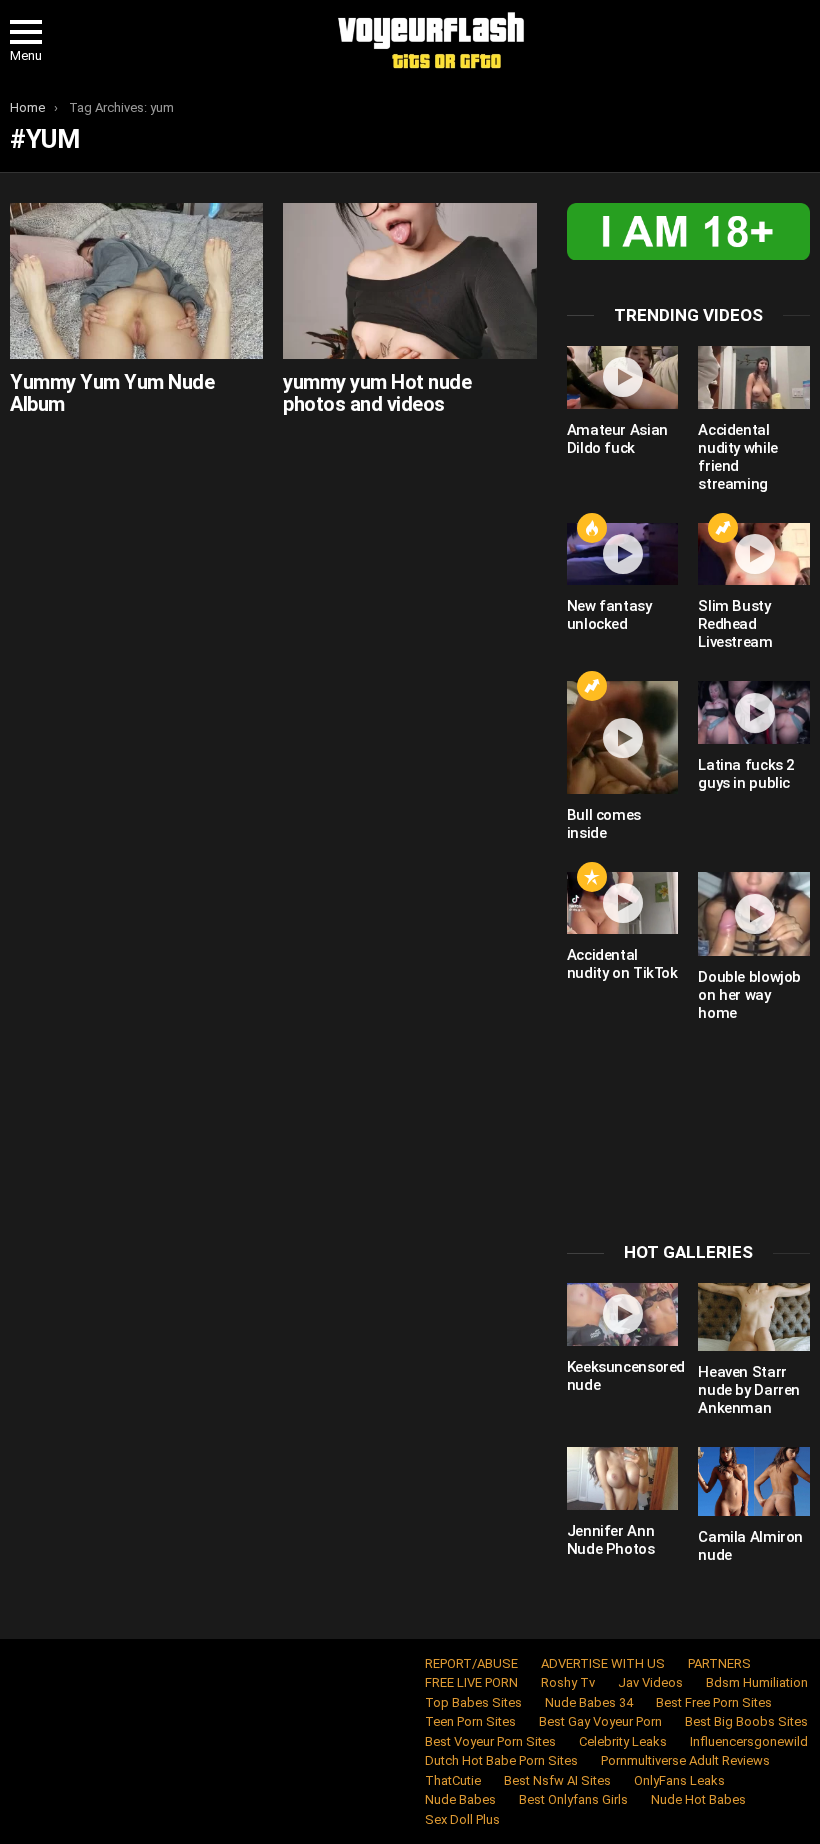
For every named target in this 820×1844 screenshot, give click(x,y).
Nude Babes (460, 1799)
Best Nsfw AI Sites (557, 1780)
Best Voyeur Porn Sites (490, 1741)
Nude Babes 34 (589, 1702)
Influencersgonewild (749, 1741)
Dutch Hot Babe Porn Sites (501, 1760)
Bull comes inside (604, 824)
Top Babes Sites (473, 1702)
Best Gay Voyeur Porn (600, 1721)
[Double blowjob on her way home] (754, 914)
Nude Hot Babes (698, 1799)
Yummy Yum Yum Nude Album (112, 393)
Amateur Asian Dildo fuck (617, 439)
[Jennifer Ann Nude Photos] (623, 1478)
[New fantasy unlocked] (623, 554)
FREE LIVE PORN (471, 1682)
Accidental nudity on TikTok (622, 964)
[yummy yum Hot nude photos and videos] (409, 280)
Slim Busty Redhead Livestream (735, 624)
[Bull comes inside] (623, 737)
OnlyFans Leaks (679, 1780)
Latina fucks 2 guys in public (746, 774)
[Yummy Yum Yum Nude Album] (136, 280)
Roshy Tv (568, 1682)
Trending (723, 528)
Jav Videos (650, 1682)
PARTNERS (719, 1663)
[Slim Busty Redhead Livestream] (754, 554)
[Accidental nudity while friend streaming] (754, 377)
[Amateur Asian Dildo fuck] (623, 377)
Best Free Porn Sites (714, 1702)
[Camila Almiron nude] (754, 1481)
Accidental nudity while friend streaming (738, 457)
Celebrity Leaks (623, 1741)
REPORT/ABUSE (471, 1663)
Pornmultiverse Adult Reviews (685, 1760)
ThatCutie (453, 1780)
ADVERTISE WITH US (603, 1663)
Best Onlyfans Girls (573, 1799)
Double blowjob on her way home (749, 995)
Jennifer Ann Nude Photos (611, 1540)
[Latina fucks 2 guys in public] (754, 712)
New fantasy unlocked (609, 615)
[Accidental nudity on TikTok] (623, 903)
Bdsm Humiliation (757, 1682)
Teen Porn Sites (470, 1721)
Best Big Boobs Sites (746, 1721)
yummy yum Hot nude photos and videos (377, 393)
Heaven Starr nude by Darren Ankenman (749, 1390)
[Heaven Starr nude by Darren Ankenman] (754, 1317)
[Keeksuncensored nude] (623, 1314)
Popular (592, 877)
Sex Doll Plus (462, 1819)
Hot (592, 528)
